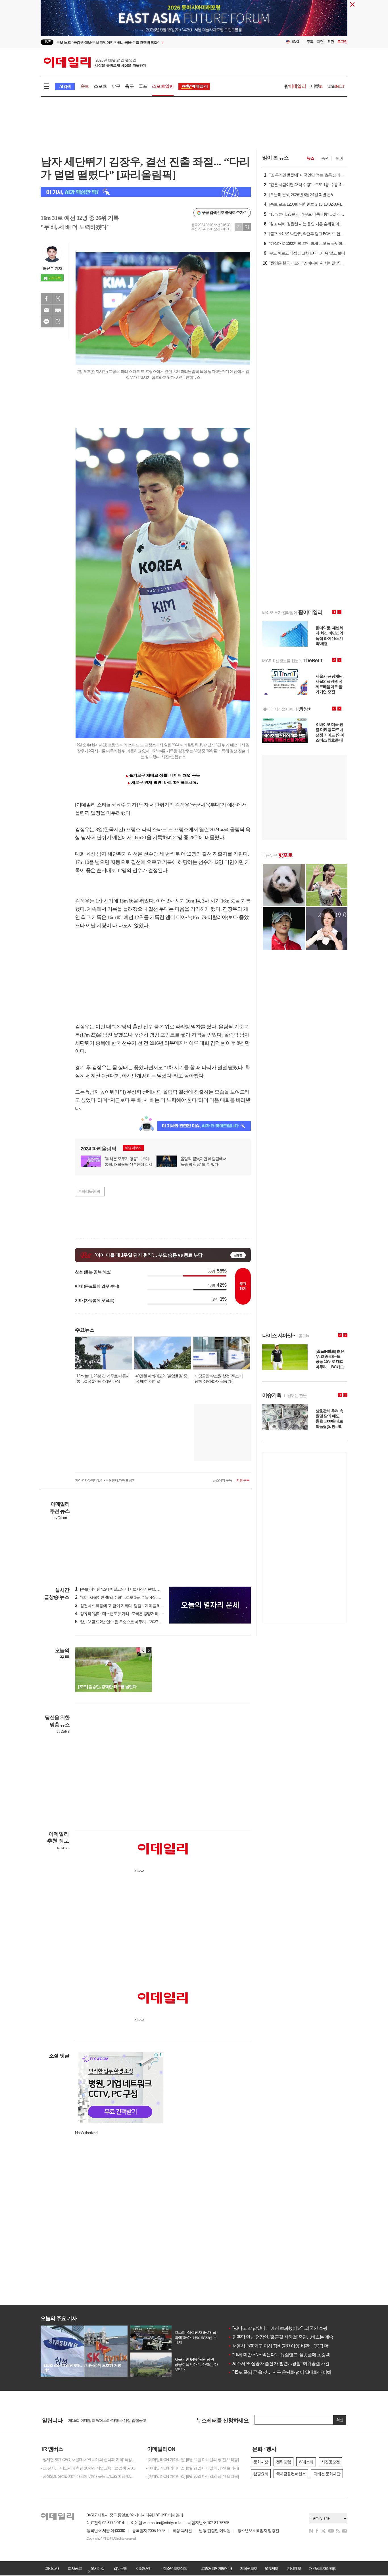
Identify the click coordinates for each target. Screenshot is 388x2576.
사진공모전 (330, 2462)
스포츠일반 (163, 86)
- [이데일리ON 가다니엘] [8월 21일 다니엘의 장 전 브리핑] (192, 2468)
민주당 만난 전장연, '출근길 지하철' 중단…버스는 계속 (281, 2337)
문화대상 (261, 2462)
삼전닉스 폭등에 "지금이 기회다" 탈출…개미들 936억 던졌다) (127, 1606)
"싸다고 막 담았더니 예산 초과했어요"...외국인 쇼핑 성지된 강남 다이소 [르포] (302, 2328)
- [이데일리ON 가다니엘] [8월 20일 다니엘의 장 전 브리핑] (192, 2476)
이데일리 (95, 62)
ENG (295, 42)
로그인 (342, 42)
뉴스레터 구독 (222, 1480)
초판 (330, 42)
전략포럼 (283, 2462)
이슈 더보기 (133, 1148)
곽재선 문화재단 (327, 2474)
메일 (46, 310)
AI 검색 (65, 86)
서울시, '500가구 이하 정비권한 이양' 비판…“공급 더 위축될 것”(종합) (294, 2346)
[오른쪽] (149, 1650)
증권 (325, 158)
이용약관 (143, 2568)
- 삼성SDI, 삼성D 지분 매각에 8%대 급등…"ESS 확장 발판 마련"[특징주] (89, 2476)
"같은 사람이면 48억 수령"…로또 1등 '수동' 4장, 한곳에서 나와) (128, 1597)
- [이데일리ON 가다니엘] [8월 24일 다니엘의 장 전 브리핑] (192, 2460)
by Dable (63, 1731)
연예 (339, 158)
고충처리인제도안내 (216, 2568)
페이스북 (46, 298)
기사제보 (294, 2568)
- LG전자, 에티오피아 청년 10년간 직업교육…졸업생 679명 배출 (89, 2468)
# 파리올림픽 (89, 1191)
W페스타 (306, 2462)
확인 (340, 2420)
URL (58, 322)
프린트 (58, 310)
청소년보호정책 (175, 2568)
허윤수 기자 (52, 268)
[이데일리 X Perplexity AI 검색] (146, 192)
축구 (129, 86)
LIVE (47, 42)
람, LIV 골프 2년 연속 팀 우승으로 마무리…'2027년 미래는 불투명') (131, 1622)
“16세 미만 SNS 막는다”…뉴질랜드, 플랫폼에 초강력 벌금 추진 (288, 2355)
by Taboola (61, 1518)
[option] (148, 42)
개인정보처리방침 (322, 2568)
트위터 (58, 298)
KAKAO (46, 322)
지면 (320, 42)
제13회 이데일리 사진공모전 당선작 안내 (101, 2420)
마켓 (317, 86)
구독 (310, 42)
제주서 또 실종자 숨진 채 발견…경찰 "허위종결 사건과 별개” (286, 2363)
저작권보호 (249, 2568)
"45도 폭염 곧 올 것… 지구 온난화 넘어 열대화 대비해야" (282, 2372)
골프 (143, 86)
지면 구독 (243, 1480)
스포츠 (100, 86)
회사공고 (75, 2568)
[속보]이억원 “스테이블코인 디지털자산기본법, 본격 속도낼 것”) (129, 1589)
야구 (116, 86)
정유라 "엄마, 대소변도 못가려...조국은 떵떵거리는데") (121, 1614)
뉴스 (310, 158)
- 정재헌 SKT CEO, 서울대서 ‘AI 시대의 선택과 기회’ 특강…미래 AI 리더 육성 (89, 2460)
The (336, 86)
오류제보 (271, 2568)
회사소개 (52, 2568)
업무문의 (120, 2568)
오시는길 (97, 2568)
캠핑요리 (261, 2474)
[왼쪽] (143, 1650)
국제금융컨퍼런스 (291, 2474)
